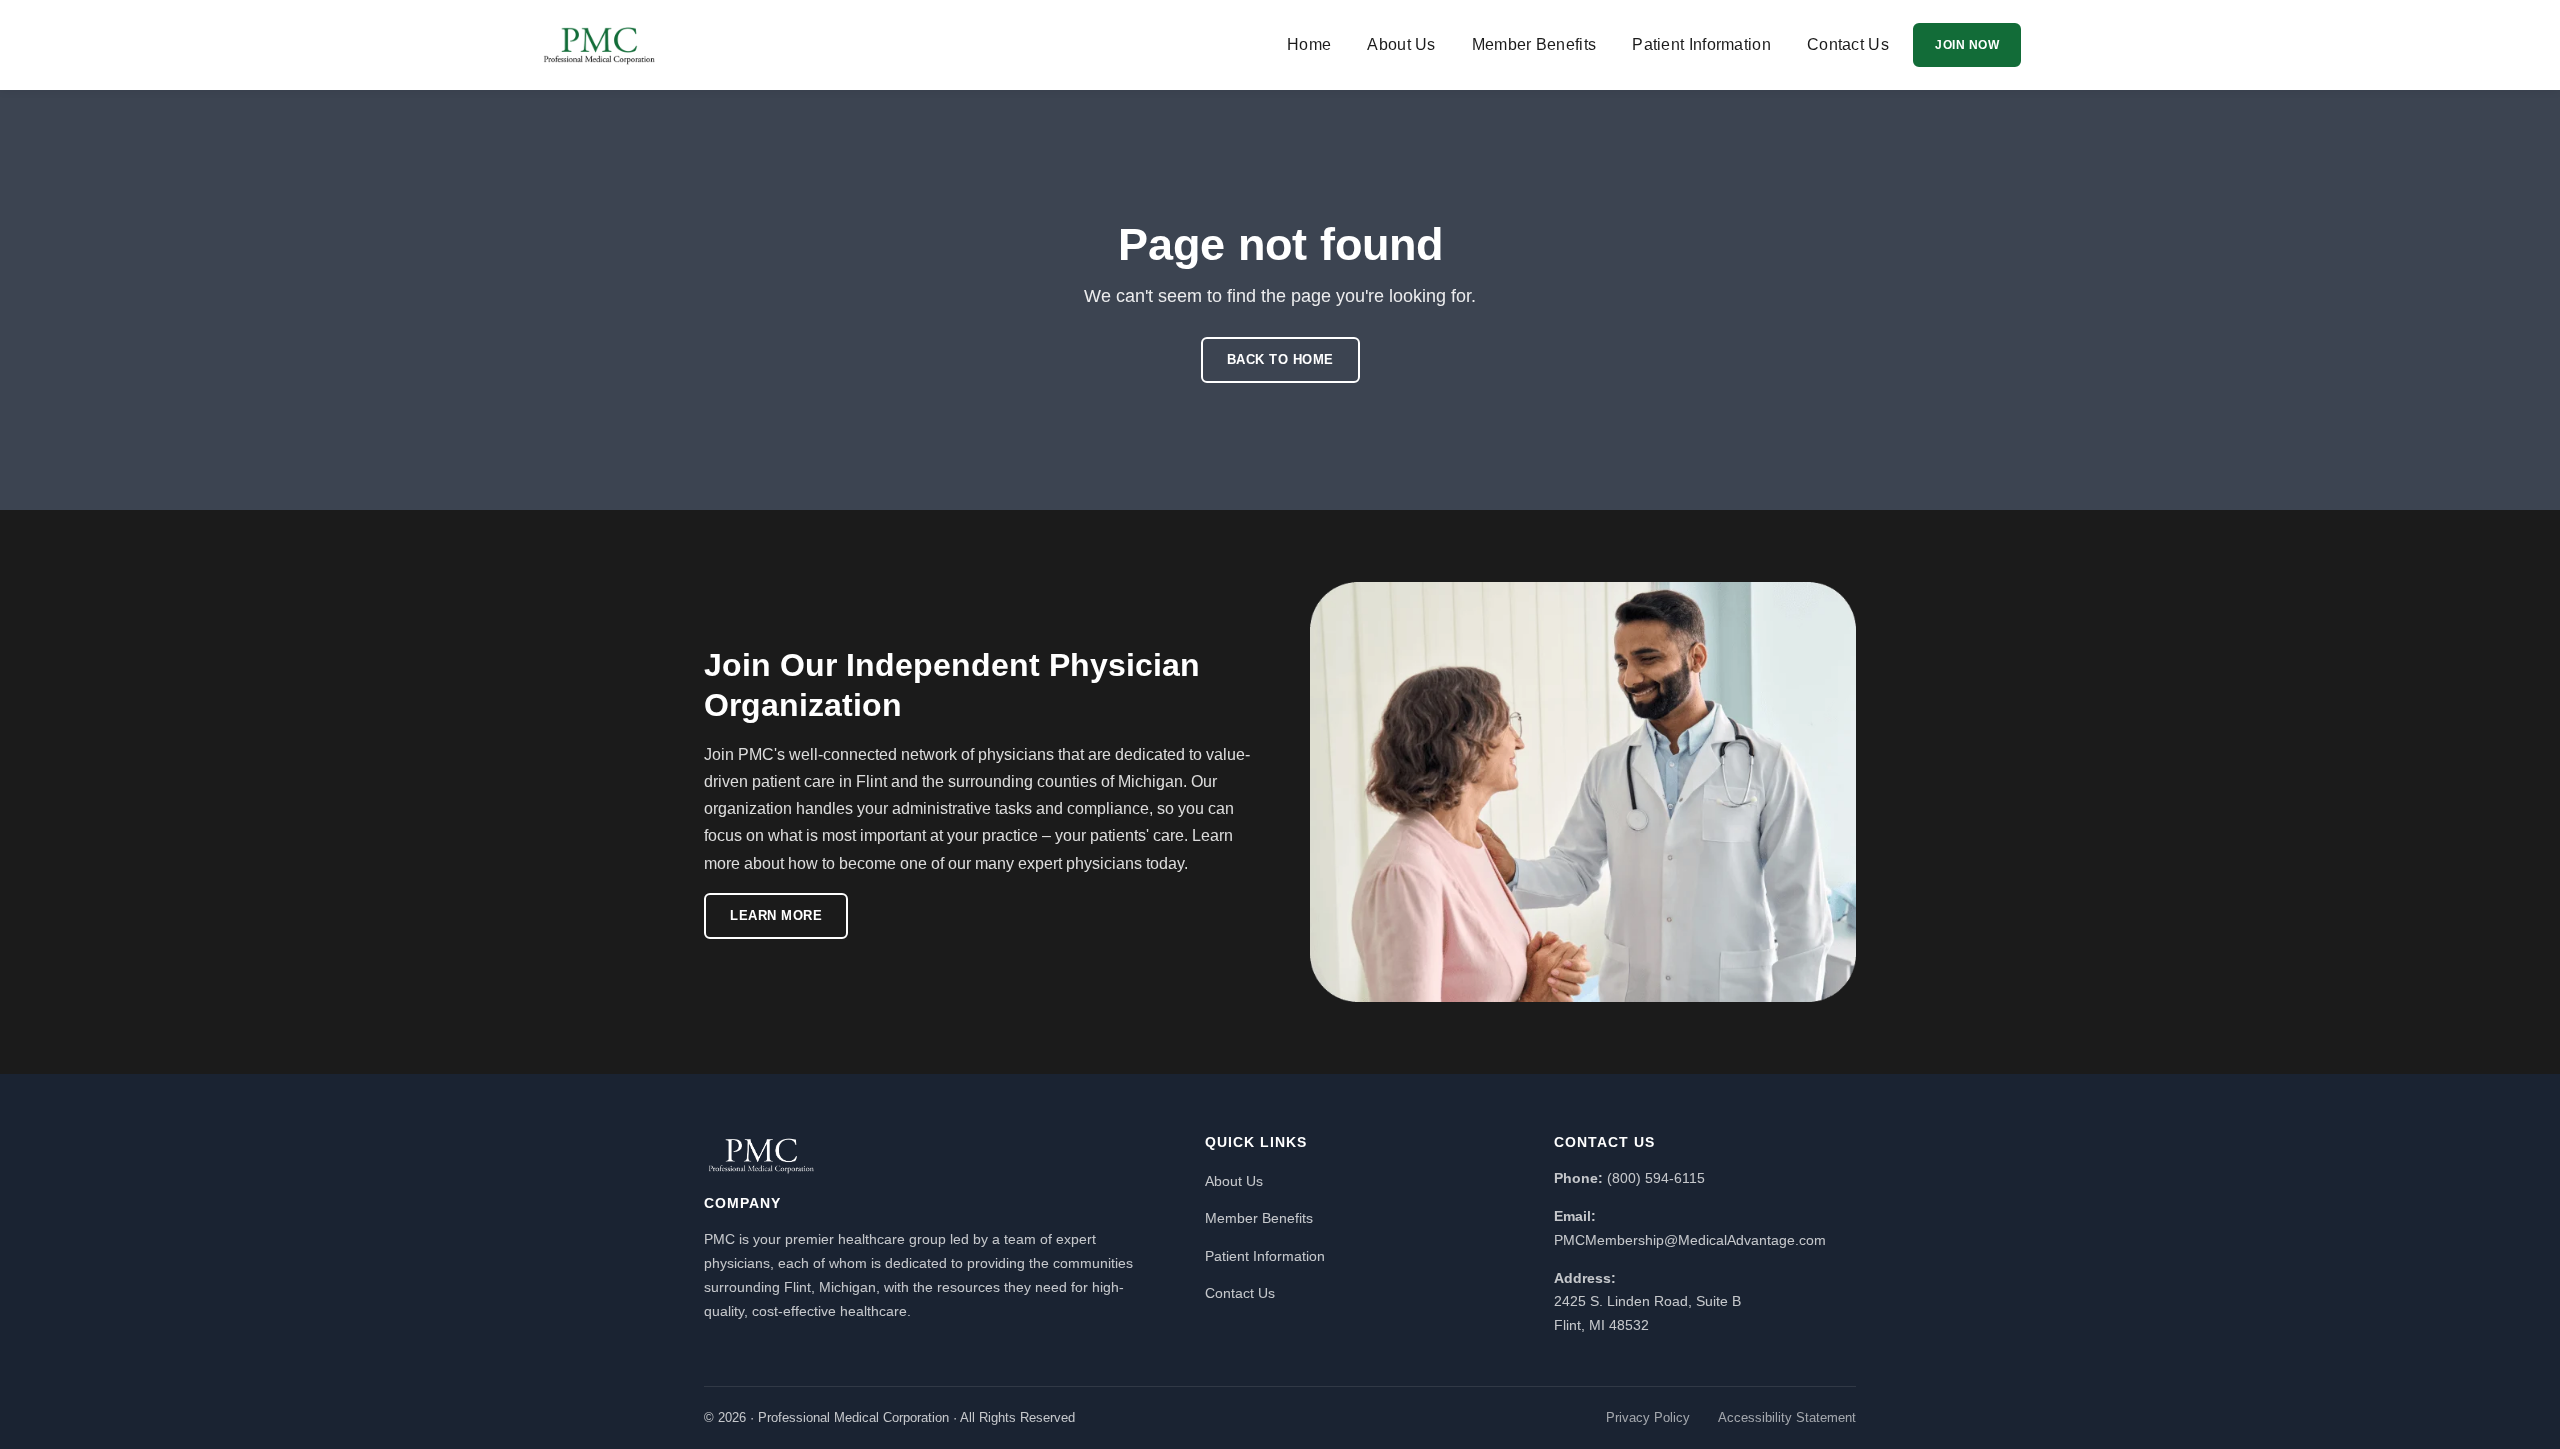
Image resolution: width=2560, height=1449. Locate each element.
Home (1309, 44)
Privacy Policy (1648, 1417)
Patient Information (1701, 44)
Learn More (776, 915)
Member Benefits (1534, 44)
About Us (1401, 44)
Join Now (1967, 45)
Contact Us (1848, 44)
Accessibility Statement (1787, 1417)
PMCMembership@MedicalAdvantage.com (1690, 1240)
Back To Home (1280, 359)
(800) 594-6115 (1656, 1178)
